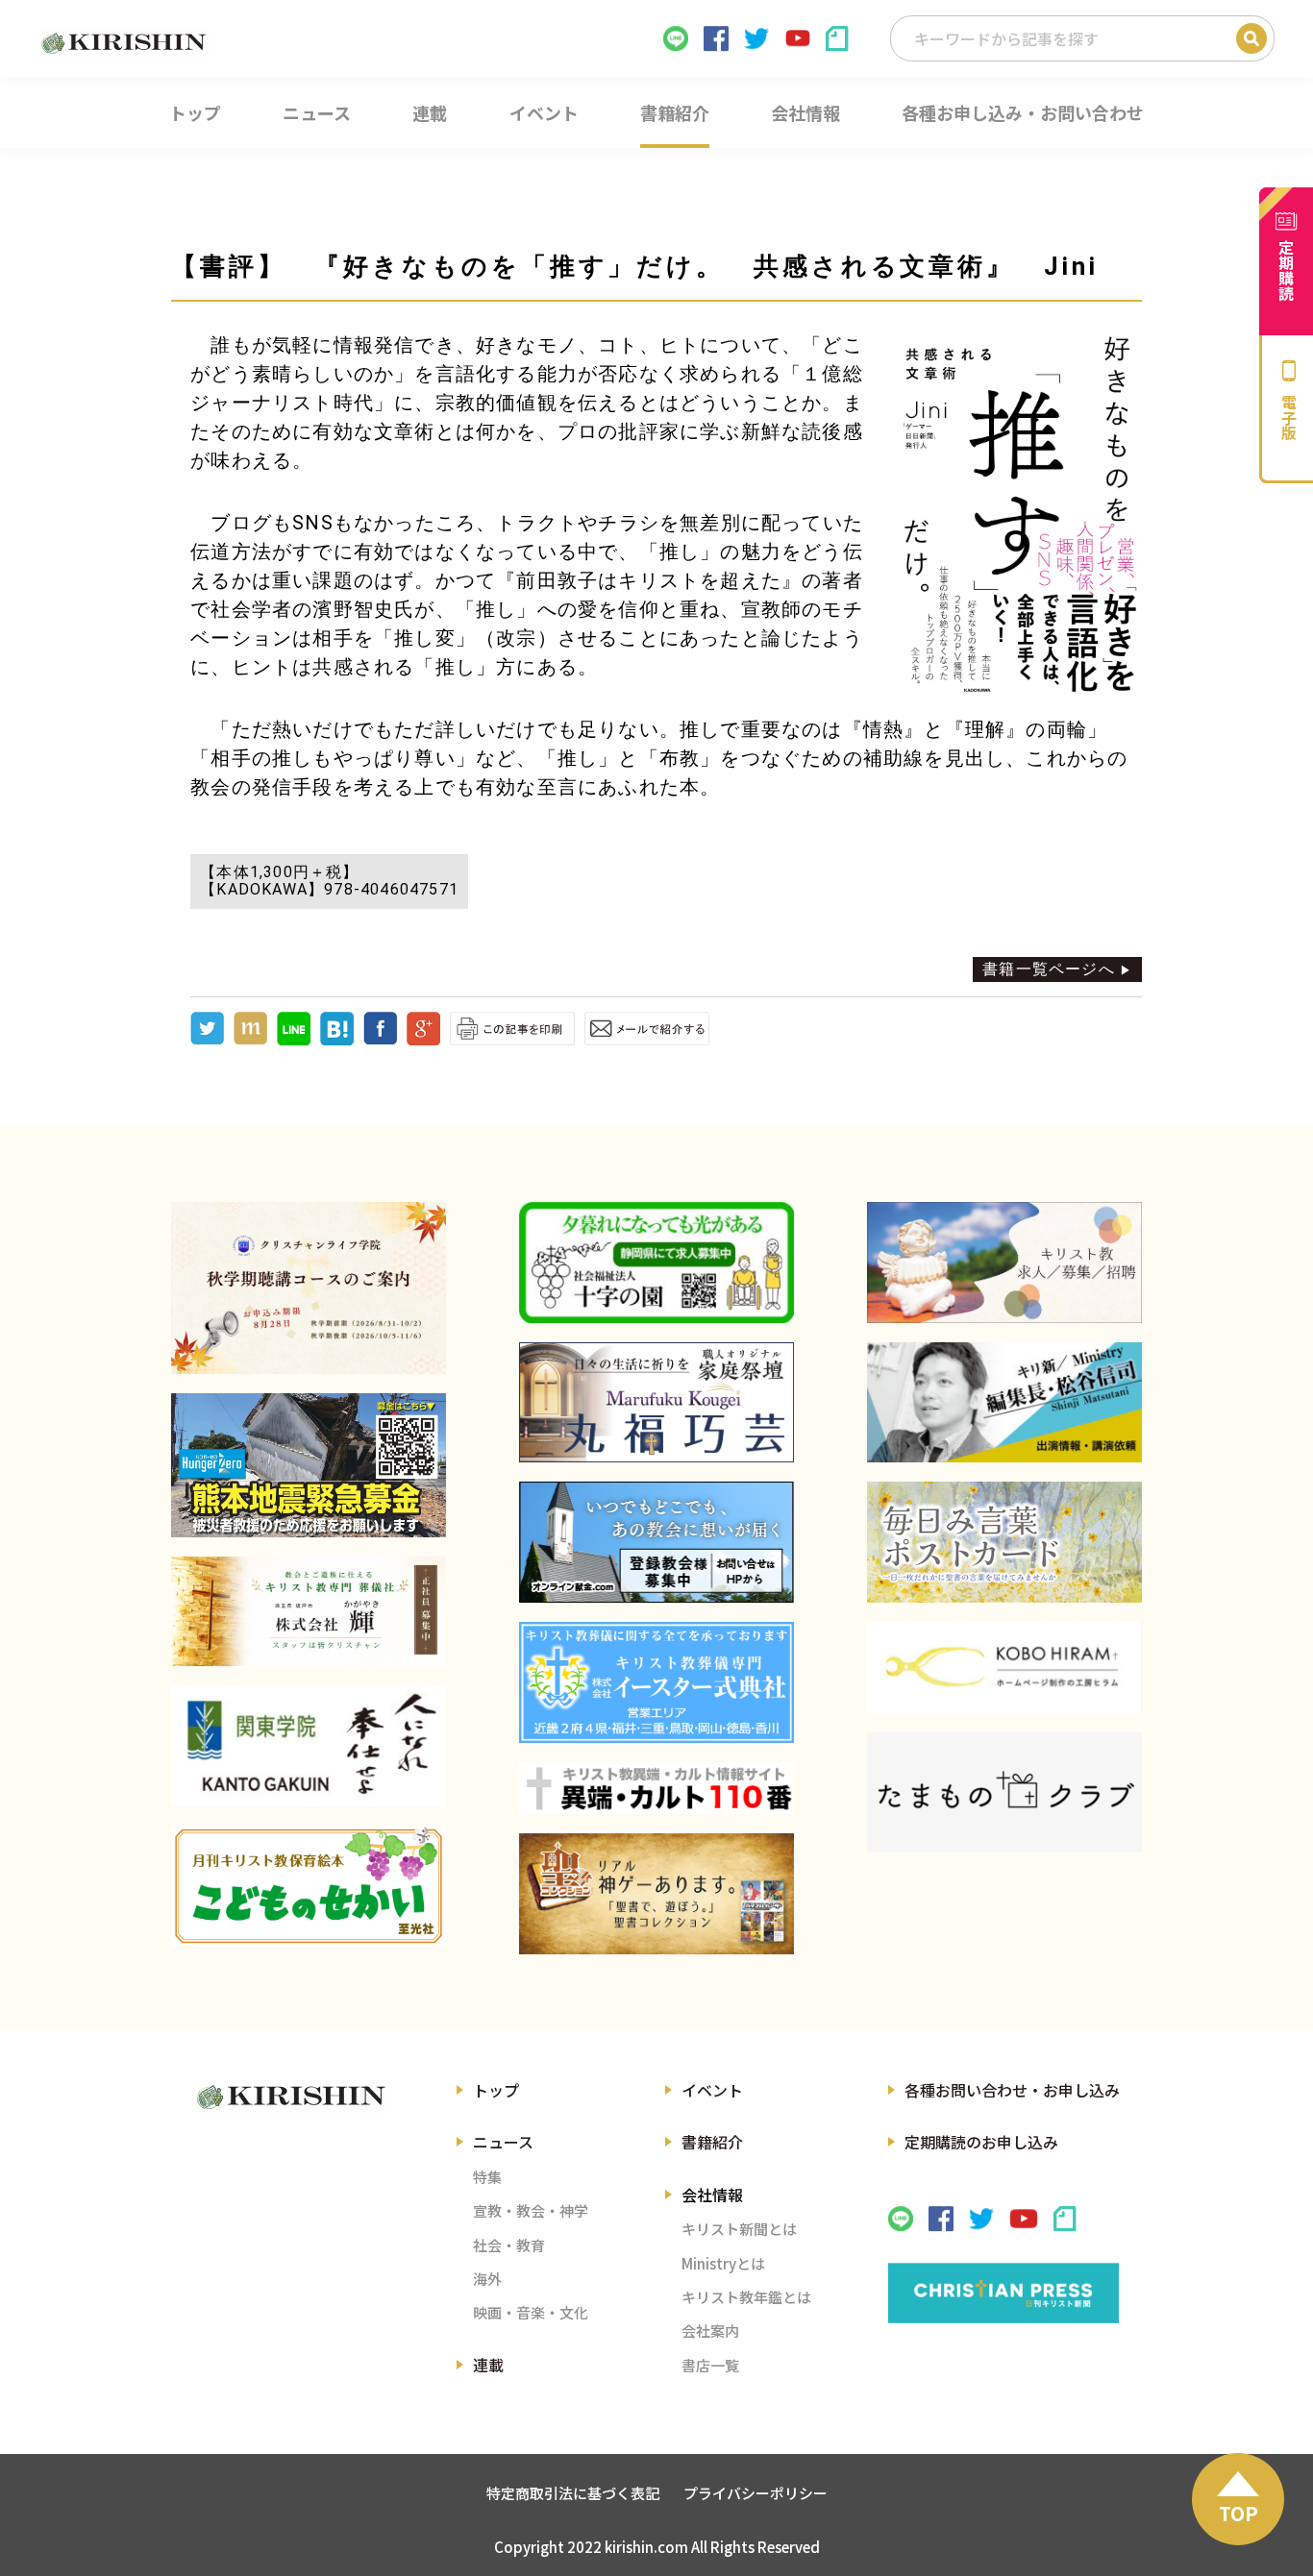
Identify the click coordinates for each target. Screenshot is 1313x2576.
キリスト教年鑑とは (746, 2297)
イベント (712, 2090)
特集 (487, 2177)
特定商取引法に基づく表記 (573, 2493)
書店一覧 (710, 2365)
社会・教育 (509, 2245)
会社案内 (710, 2331)
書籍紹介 (712, 2142)
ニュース (503, 2142)
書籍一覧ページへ (1049, 969)
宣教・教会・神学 (531, 2210)
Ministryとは (723, 2263)
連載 (488, 2365)
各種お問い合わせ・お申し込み (1012, 2090)
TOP (1239, 2513)
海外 (487, 2279)
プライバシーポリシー (756, 2493)
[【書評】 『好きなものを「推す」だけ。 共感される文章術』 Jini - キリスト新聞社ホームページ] (337, 1040)
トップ (496, 2090)
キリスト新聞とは (739, 2229)
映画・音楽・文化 (531, 2312)
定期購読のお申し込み (981, 2142)
